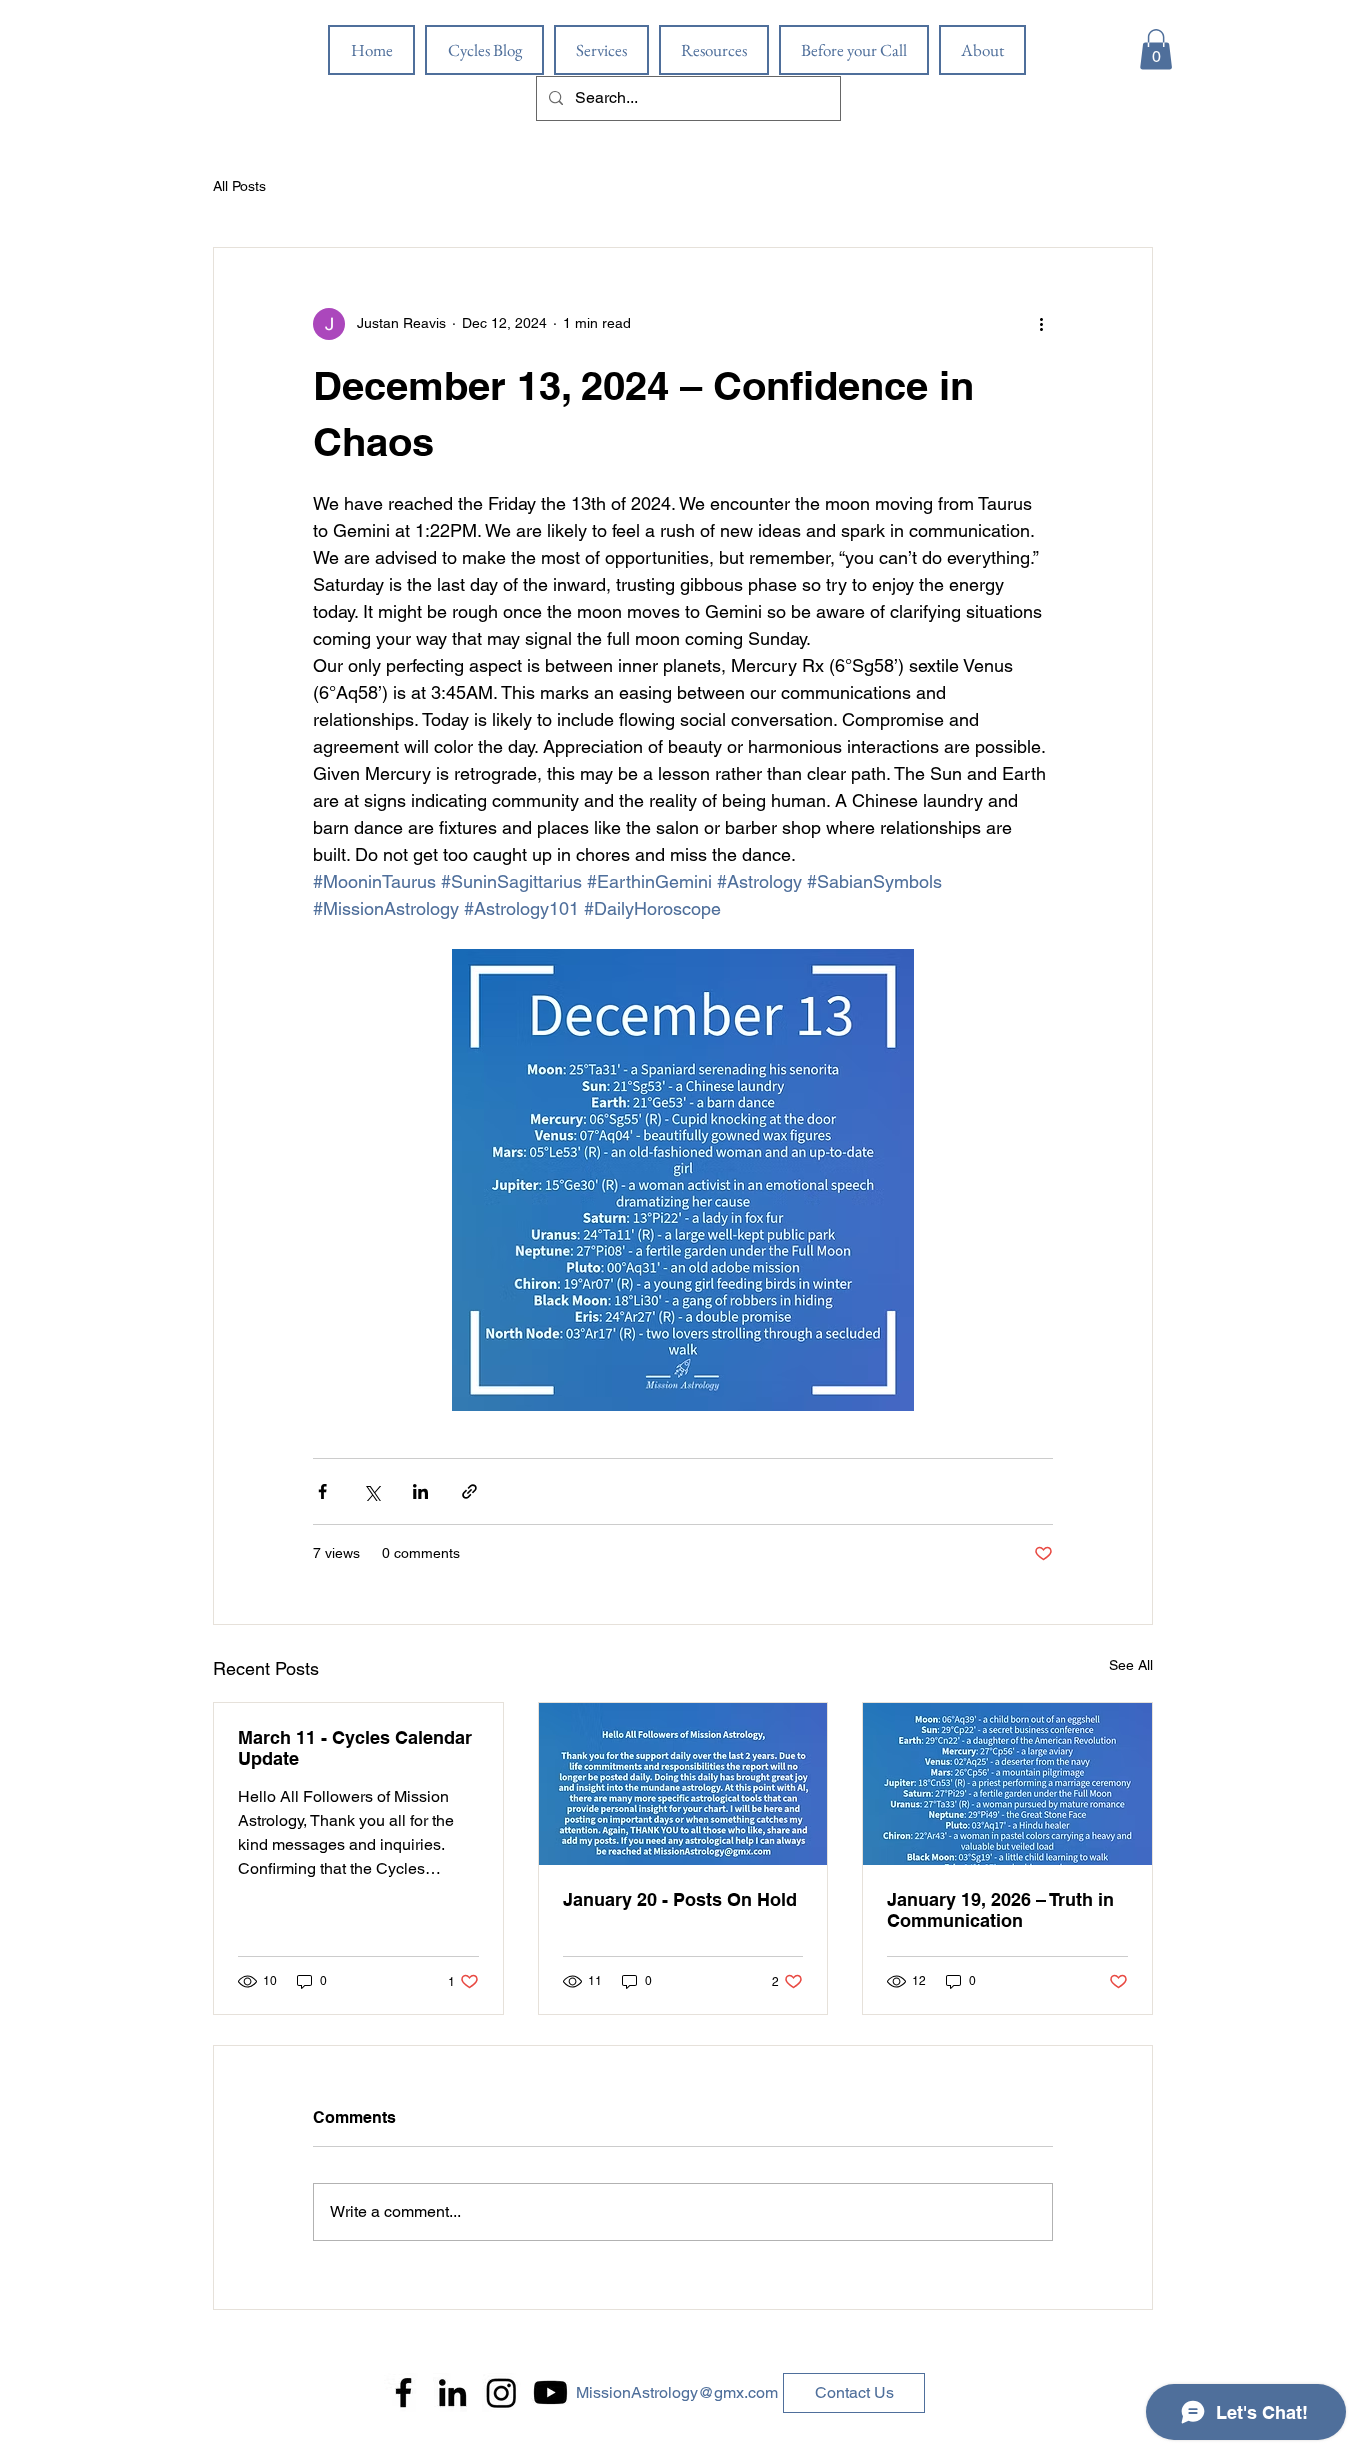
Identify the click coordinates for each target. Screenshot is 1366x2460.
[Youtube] (550, 2392)
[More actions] (1041, 324)
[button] (1156, 49)
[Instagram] (501, 2392)
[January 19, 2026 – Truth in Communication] (1007, 1784)
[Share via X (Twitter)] (371, 1491)
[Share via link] (469, 1491)
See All (1131, 1665)
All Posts (239, 186)
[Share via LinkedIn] (420, 1491)
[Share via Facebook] (322, 1491)
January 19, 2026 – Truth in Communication (1000, 1910)
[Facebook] (403, 2392)
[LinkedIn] (452, 2392)
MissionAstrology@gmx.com (677, 2392)
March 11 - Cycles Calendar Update (355, 1748)
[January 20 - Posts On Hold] (683, 1784)
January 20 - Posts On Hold (680, 1899)
